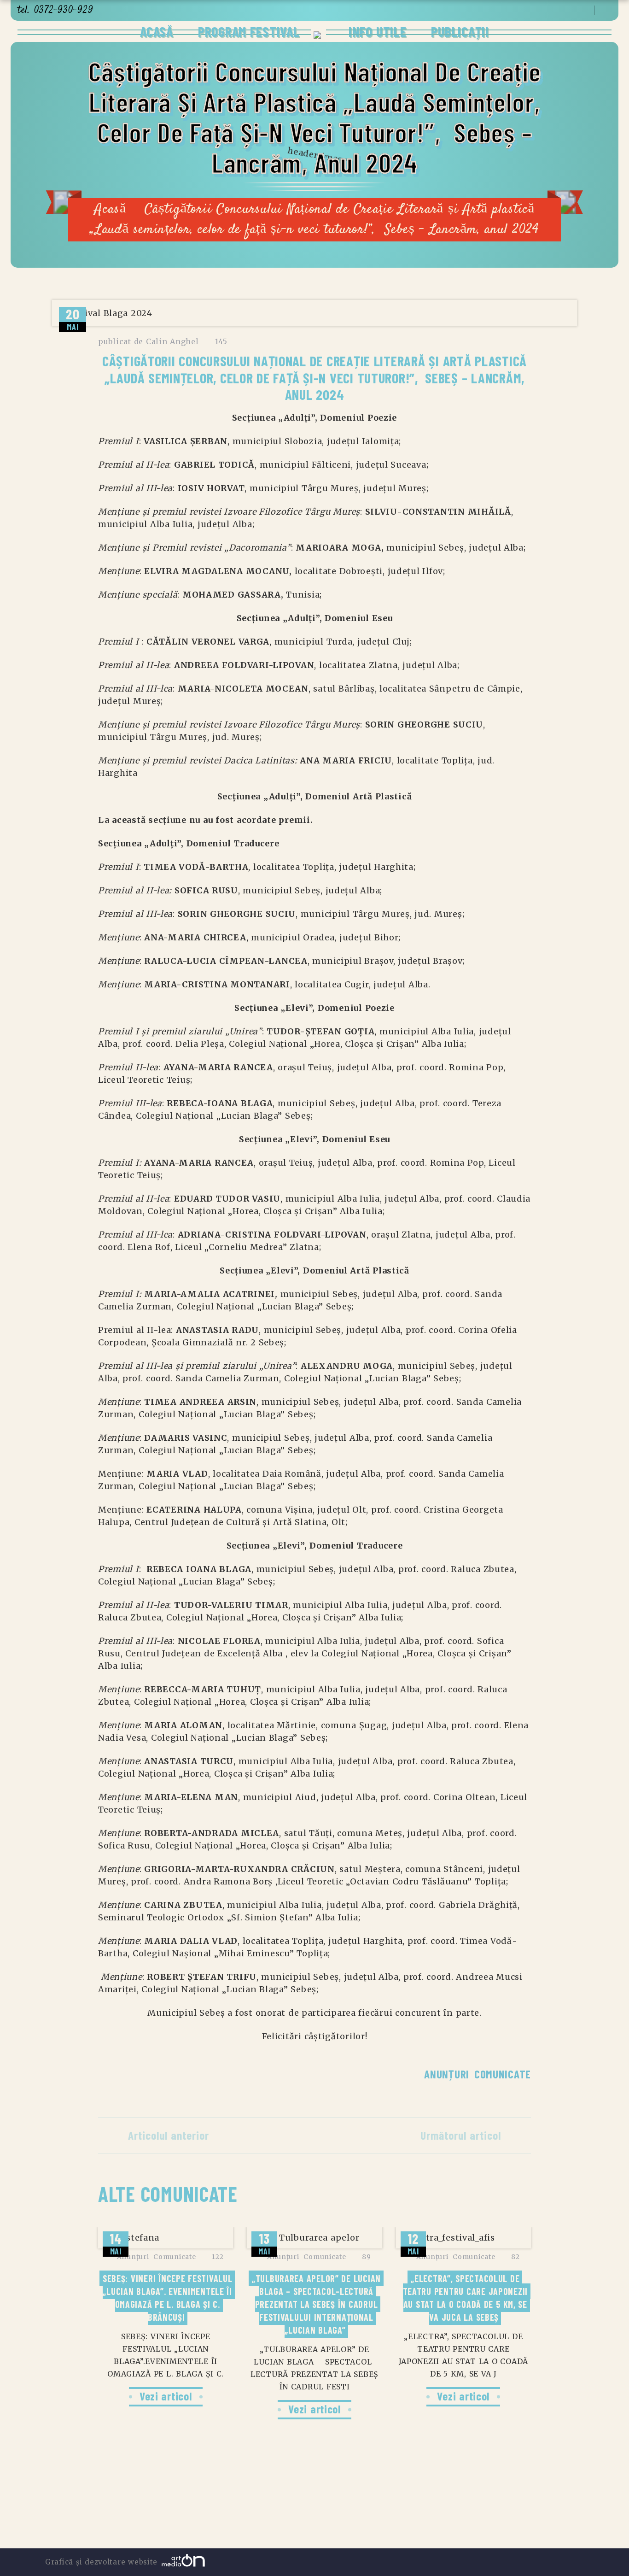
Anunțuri (447, 2074)
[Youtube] (570, 11)
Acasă (157, 31)
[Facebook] (559, 11)
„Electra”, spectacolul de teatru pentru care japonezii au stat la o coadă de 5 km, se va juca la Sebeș (467, 2298)
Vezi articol (166, 2396)
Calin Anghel (172, 341)
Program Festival (249, 31)
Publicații (460, 31)
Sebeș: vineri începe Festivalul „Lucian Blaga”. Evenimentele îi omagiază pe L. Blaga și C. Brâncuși (169, 2298)
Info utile (376, 31)
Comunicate (503, 2074)
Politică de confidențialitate (250, 2511)
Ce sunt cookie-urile (399, 2511)
